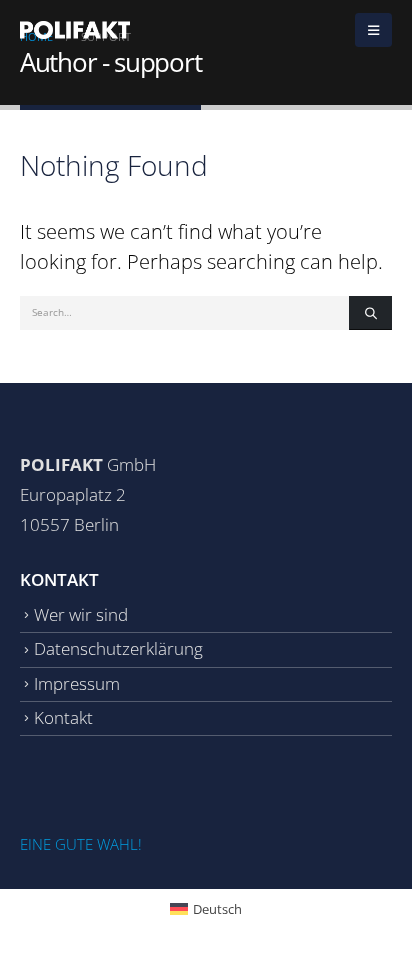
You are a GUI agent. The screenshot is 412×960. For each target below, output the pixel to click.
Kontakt (63, 717)
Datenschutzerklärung (118, 648)
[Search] (370, 313)
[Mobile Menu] (373, 30)
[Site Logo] (75, 30)
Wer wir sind (81, 614)
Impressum (77, 683)
